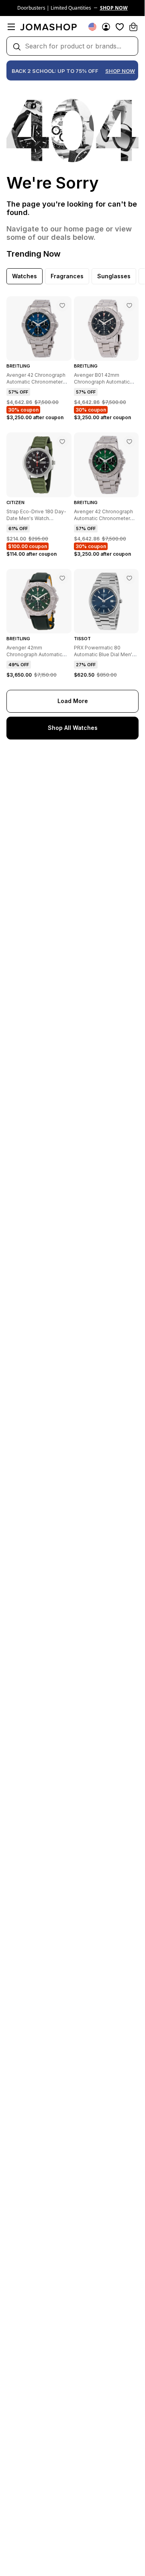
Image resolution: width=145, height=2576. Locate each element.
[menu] (11, 27)
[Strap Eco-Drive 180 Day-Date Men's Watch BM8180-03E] (62, 442)
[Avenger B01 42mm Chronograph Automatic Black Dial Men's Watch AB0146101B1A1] (129, 305)
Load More (73, 701)
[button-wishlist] (120, 27)
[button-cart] (133, 27)
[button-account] (106, 27)
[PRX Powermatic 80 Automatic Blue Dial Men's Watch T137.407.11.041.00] (129, 578)
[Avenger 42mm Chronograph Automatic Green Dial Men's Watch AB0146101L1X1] (62, 578)
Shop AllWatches (73, 728)
